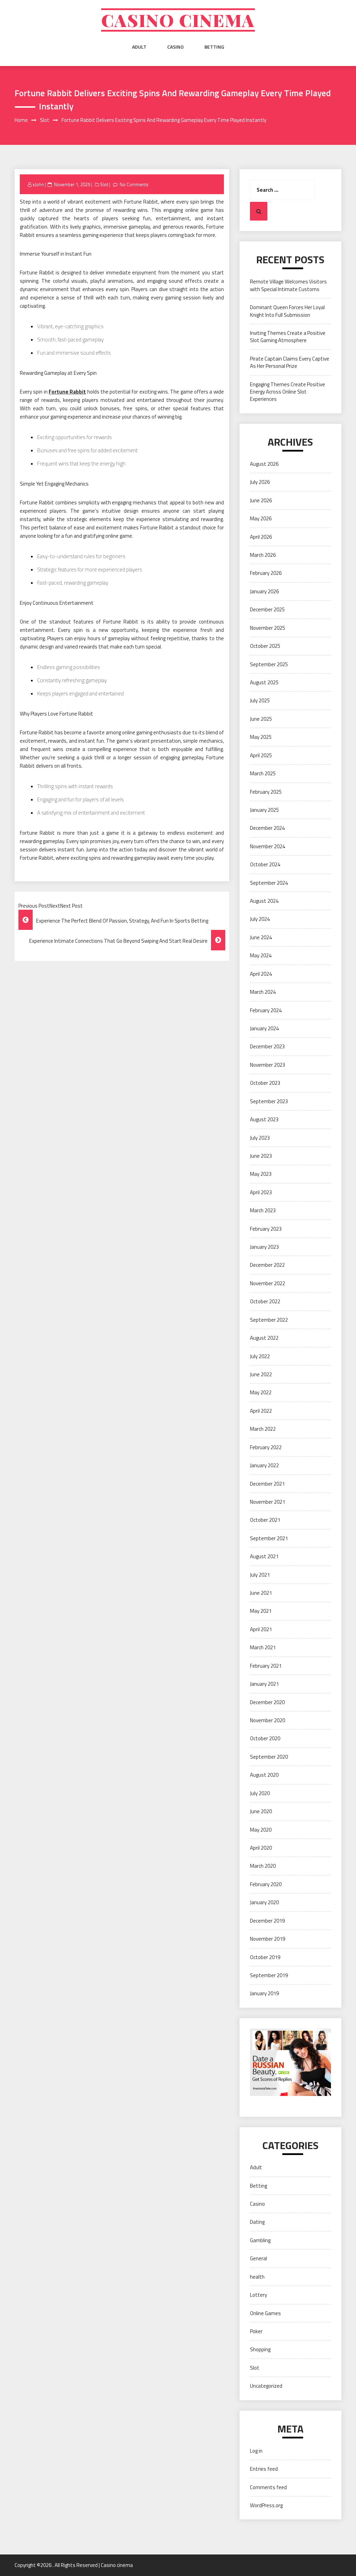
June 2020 (261, 1811)
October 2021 (265, 1520)
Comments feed (268, 2487)
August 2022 (264, 1338)
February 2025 (266, 792)
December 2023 (267, 1046)
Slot (104, 184)
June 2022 (261, 1374)
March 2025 (263, 773)
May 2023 (261, 1174)
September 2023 (269, 1101)
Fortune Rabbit (67, 392)
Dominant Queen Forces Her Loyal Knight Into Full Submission (287, 311)
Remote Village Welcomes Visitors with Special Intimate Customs (288, 285)
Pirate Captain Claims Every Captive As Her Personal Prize (290, 362)
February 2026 (266, 573)
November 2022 (268, 1283)
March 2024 (263, 992)
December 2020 (267, 1702)
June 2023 (261, 1156)
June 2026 (261, 500)
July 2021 (260, 1575)
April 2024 (261, 974)
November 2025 (268, 628)
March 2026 (263, 555)
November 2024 (268, 846)
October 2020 (265, 1738)
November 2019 (268, 1939)
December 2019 (267, 1921)
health (257, 2277)
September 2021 (269, 1538)
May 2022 (261, 1392)
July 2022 (260, 1356)
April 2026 (261, 537)
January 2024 (264, 1028)
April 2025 (261, 755)
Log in (256, 2451)
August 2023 (264, 1119)
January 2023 (264, 1247)
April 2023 (261, 1192)
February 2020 (266, 1884)
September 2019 (269, 1975)
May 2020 (261, 1830)
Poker (256, 2331)
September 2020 (269, 1757)
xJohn (38, 184)
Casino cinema (178, 20)
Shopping (260, 2349)
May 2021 (261, 1611)
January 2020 (264, 1902)
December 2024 (267, 828)
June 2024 (261, 937)
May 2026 (261, 518)
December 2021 (267, 1484)
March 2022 (263, 1429)
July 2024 (260, 919)
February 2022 (266, 1447)
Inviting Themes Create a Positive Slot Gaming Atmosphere (288, 337)
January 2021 (264, 1684)
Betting (214, 47)
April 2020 (261, 1848)
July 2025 (260, 700)
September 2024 (269, 883)
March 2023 (263, 1210)
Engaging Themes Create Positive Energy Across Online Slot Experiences (288, 392)
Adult (139, 47)
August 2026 (264, 464)
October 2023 (265, 1083)
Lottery (258, 2295)
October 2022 (265, 1301)
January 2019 (264, 1993)
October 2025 (265, 646)
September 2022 (269, 1320)
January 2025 (264, 810)
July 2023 (260, 1138)
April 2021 (261, 1629)
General (258, 2258)
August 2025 (264, 682)
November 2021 (268, 1502)
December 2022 (267, 1265)
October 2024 (265, 864)
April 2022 (261, 1411)
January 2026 (264, 591)
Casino (175, 47)
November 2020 (268, 1720)
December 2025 (267, 609)
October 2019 (265, 1957)
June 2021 (261, 1593)
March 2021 (263, 1647)
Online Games (265, 2313)
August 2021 (264, 1556)
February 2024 (266, 1010)
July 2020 (260, 1793)
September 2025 (269, 664)
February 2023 (266, 1229)
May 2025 (261, 737)
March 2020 (263, 1866)
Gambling (260, 2240)
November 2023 (268, 1065)
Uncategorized (266, 2386)
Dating (257, 2222)
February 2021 (266, 1666)
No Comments (134, 184)
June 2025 (261, 719)
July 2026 (260, 482)
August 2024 (264, 901)
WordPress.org (266, 2505)
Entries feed (264, 2469)
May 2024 (261, 955)
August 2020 (264, 1775)
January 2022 (264, 1465)
